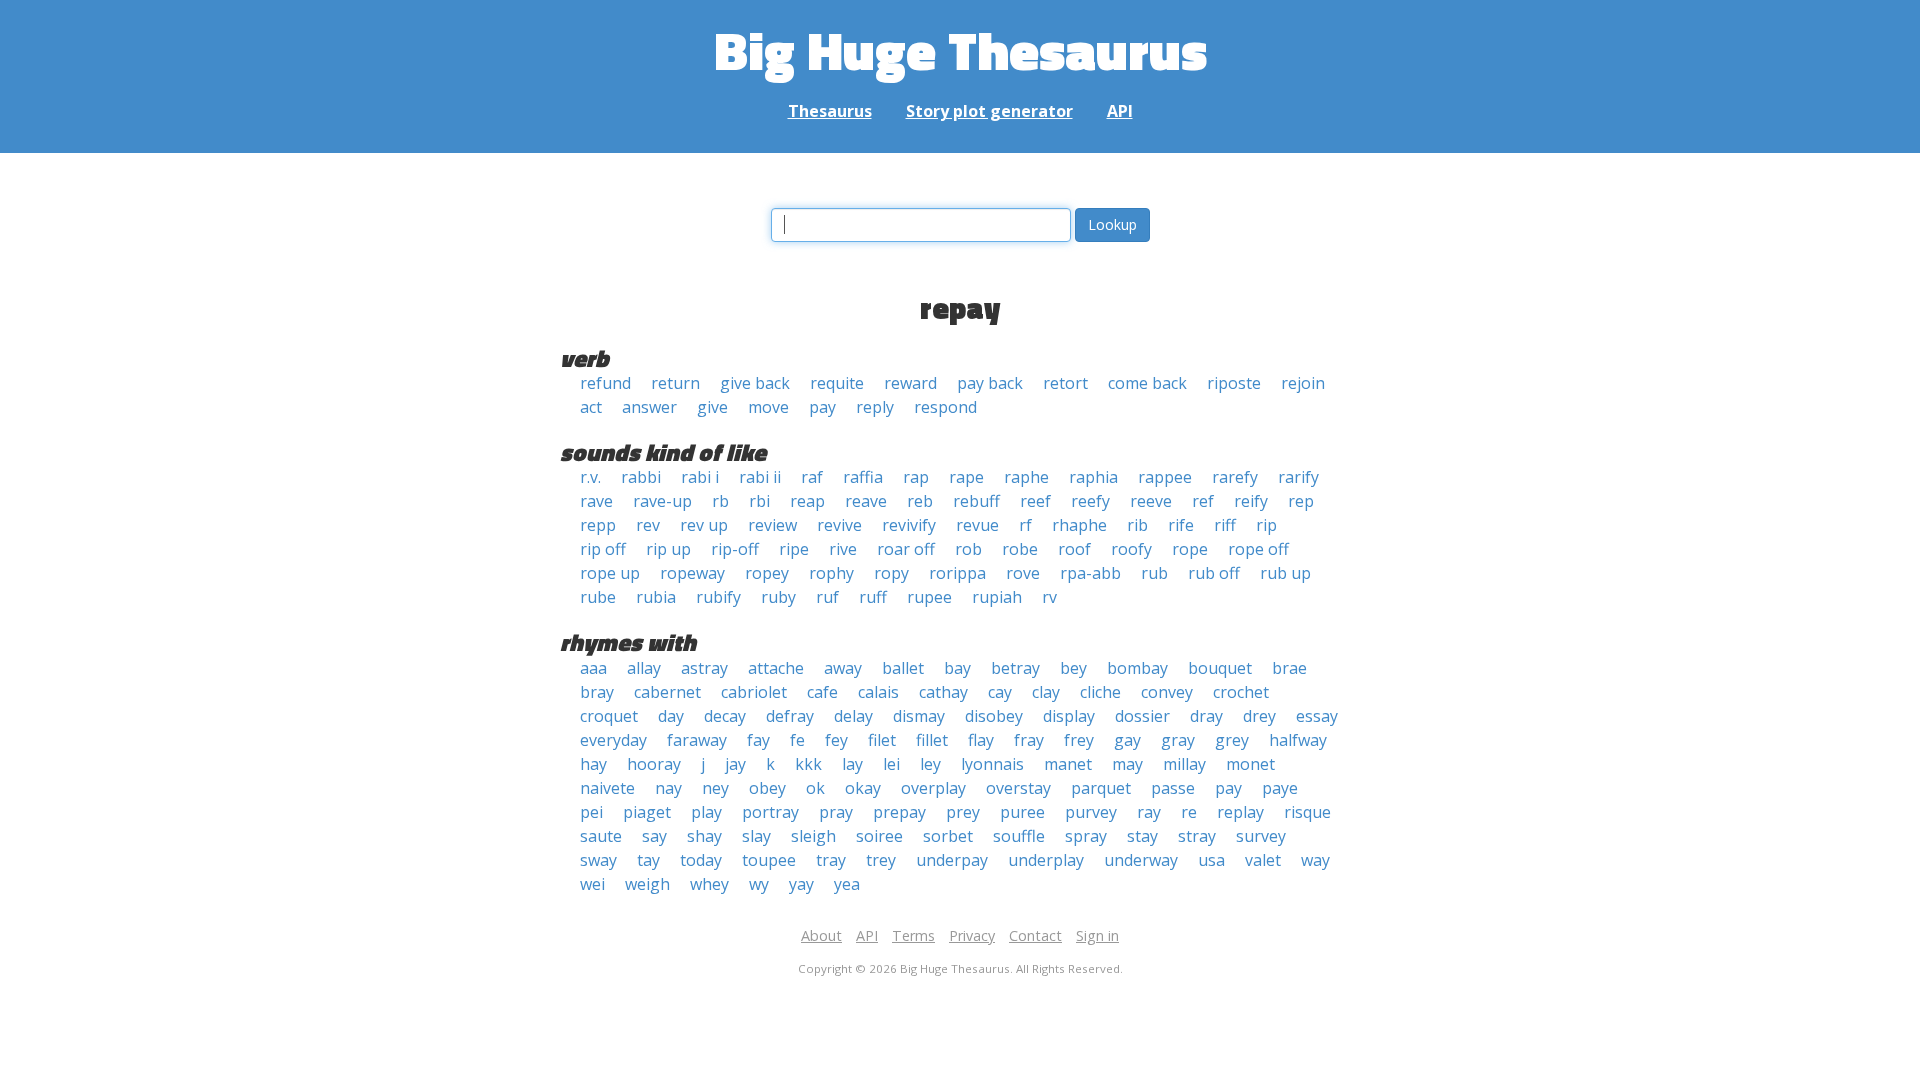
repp (598, 525)
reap (807, 501)
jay (735, 764)
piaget (647, 812)
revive (839, 525)
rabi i (700, 477)
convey (1167, 692)
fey (836, 740)
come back (1147, 383)
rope (1190, 549)
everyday (613, 740)
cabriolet (754, 692)
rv (1049, 597)
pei (591, 812)
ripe (794, 549)
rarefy (1235, 477)
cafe (822, 692)
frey (1079, 740)
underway (1141, 860)
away (843, 668)
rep (1301, 501)
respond (945, 407)
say (654, 836)
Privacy (972, 935)
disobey (994, 716)
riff (1225, 525)
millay (1184, 764)
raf (812, 477)
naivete (607, 788)
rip (1266, 525)
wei (592, 884)
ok (815, 788)
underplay (1046, 860)
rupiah (997, 597)
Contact (1035, 935)
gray (1178, 740)
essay (1317, 716)
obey (767, 788)
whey (709, 884)
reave (866, 501)
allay (644, 668)
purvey (1091, 812)
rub (1154, 573)
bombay (1137, 668)
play (706, 812)
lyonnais (992, 764)
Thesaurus (830, 111)
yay (801, 884)
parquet (1101, 788)
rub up (1285, 573)
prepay (899, 812)
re (1189, 812)
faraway (697, 740)
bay (957, 668)
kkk (808, 764)
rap (916, 477)
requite (837, 383)
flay (981, 740)
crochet (1241, 692)
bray (597, 692)
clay (1046, 692)
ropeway (692, 573)
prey (963, 812)
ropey (767, 573)
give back (755, 383)
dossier (1142, 716)
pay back (990, 383)
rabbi (641, 477)
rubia (656, 597)
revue (977, 525)
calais (878, 692)
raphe (1026, 477)
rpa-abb (1090, 573)
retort (1065, 383)
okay (863, 788)
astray (704, 668)
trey (881, 860)
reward (910, 383)
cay (1000, 692)
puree (1022, 812)
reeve (1151, 501)
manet (1068, 764)
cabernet (667, 692)
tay (648, 860)
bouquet (1220, 668)
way (1315, 860)
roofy (1131, 549)
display (1069, 716)
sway (598, 860)
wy (759, 884)
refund (605, 383)
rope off (1258, 549)
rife (1181, 525)
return (675, 383)
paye (1280, 788)
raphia (1093, 477)
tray (831, 860)
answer (649, 407)
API (1120, 111)
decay (725, 716)
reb (920, 501)
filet (882, 740)
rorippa (957, 573)
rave (596, 501)
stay (1142, 836)
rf (1025, 525)
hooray (654, 764)
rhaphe (1079, 525)
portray (770, 812)
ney (715, 788)
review (772, 525)
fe (797, 740)
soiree (879, 836)
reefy (1090, 501)
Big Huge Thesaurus (960, 49)
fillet (932, 740)
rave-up (662, 501)
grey (1232, 740)
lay (852, 764)
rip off (603, 549)
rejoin (1303, 383)
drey (1259, 716)
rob (968, 549)
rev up (704, 525)
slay (756, 836)
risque (1307, 812)
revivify (909, 525)
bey (1073, 668)
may (1127, 764)
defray (790, 716)
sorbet (948, 836)
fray (1029, 740)
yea (847, 884)
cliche (1100, 692)
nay (668, 788)
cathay (943, 692)
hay (593, 764)
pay (822, 407)
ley (930, 764)
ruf (827, 597)
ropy (891, 573)
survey (1261, 836)
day (671, 716)
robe (1020, 549)
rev (648, 525)
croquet (609, 716)
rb (720, 501)
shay (704, 836)
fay (758, 740)
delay (853, 716)
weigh (647, 884)
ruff (873, 597)
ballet (903, 668)
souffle (1019, 836)
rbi (759, 501)
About (821, 935)
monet (1250, 764)
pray (836, 812)
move (768, 407)
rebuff (976, 501)
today (701, 860)
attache (776, 668)
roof (1074, 549)
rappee (1165, 477)
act (591, 407)
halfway (1298, 740)
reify (1251, 501)
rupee (929, 597)
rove (1023, 573)
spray (1086, 836)
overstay (1018, 788)
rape (966, 477)
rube (598, 597)
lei (891, 764)
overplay (933, 788)
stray (1197, 836)
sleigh (813, 836)
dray (1206, 716)
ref (1203, 501)
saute (601, 836)
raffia (863, 477)
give (712, 407)
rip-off (735, 549)
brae (1289, 668)
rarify (1298, 477)
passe (1173, 788)
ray (1149, 812)
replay (1240, 812)
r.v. (590, 477)
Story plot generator (989, 111)
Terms (913, 935)
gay (1127, 740)
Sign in (1097, 935)
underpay (952, 860)
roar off (906, 549)
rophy (831, 573)
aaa (593, 668)
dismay (919, 716)
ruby (778, 597)
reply (875, 407)
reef (1035, 501)
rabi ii (760, 477)
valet (1263, 860)
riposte (1234, 383)
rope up (610, 573)
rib (1137, 525)
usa (1211, 860)
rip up (668, 549)
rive (843, 549)
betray (1015, 668)
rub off (1214, 573)
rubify (718, 597)
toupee (769, 860)
